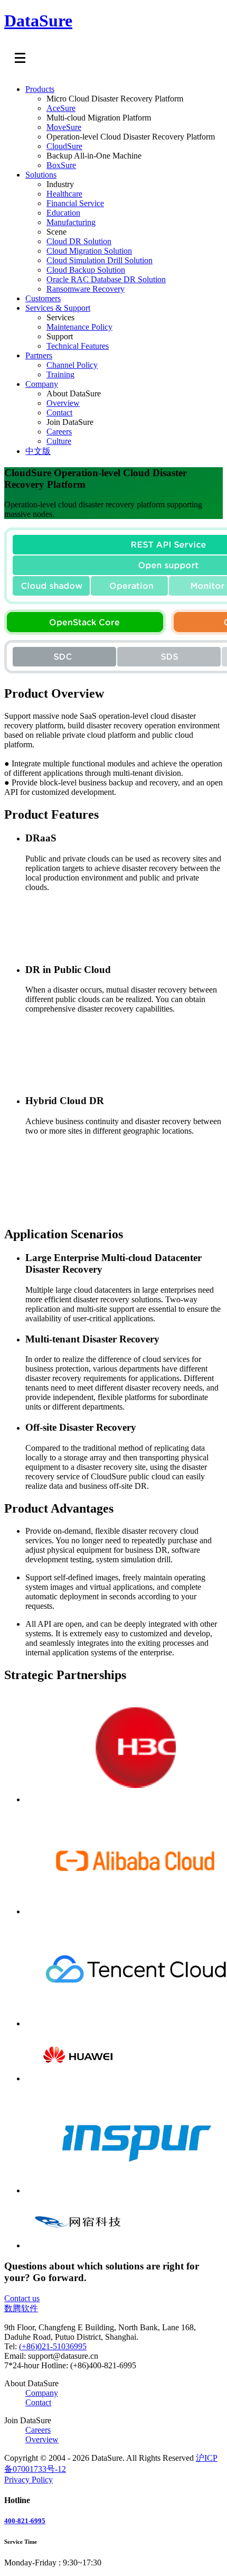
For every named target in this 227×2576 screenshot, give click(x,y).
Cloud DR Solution (79, 241)
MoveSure (64, 127)
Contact (59, 413)
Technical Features (78, 346)
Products (40, 89)
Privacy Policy (29, 2480)
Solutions (41, 175)
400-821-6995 (25, 2521)
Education (63, 213)
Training (60, 374)
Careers (59, 432)
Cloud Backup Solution (86, 270)
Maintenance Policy (79, 327)
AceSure (61, 108)
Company (42, 384)
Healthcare (64, 194)
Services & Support (58, 308)
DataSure (38, 21)
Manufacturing (71, 222)
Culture (59, 441)
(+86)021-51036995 (53, 2346)
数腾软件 (21, 2308)
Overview (63, 403)
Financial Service (75, 203)
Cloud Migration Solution (89, 251)
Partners (39, 355)
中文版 (38, 451)
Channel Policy (72, 365)
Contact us (22, 2298)
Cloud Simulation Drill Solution (100, 260)
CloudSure (64, 146)
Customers (43, 298)
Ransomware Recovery (86, 289)
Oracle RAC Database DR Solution (106, 279)
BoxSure (61, 165)
